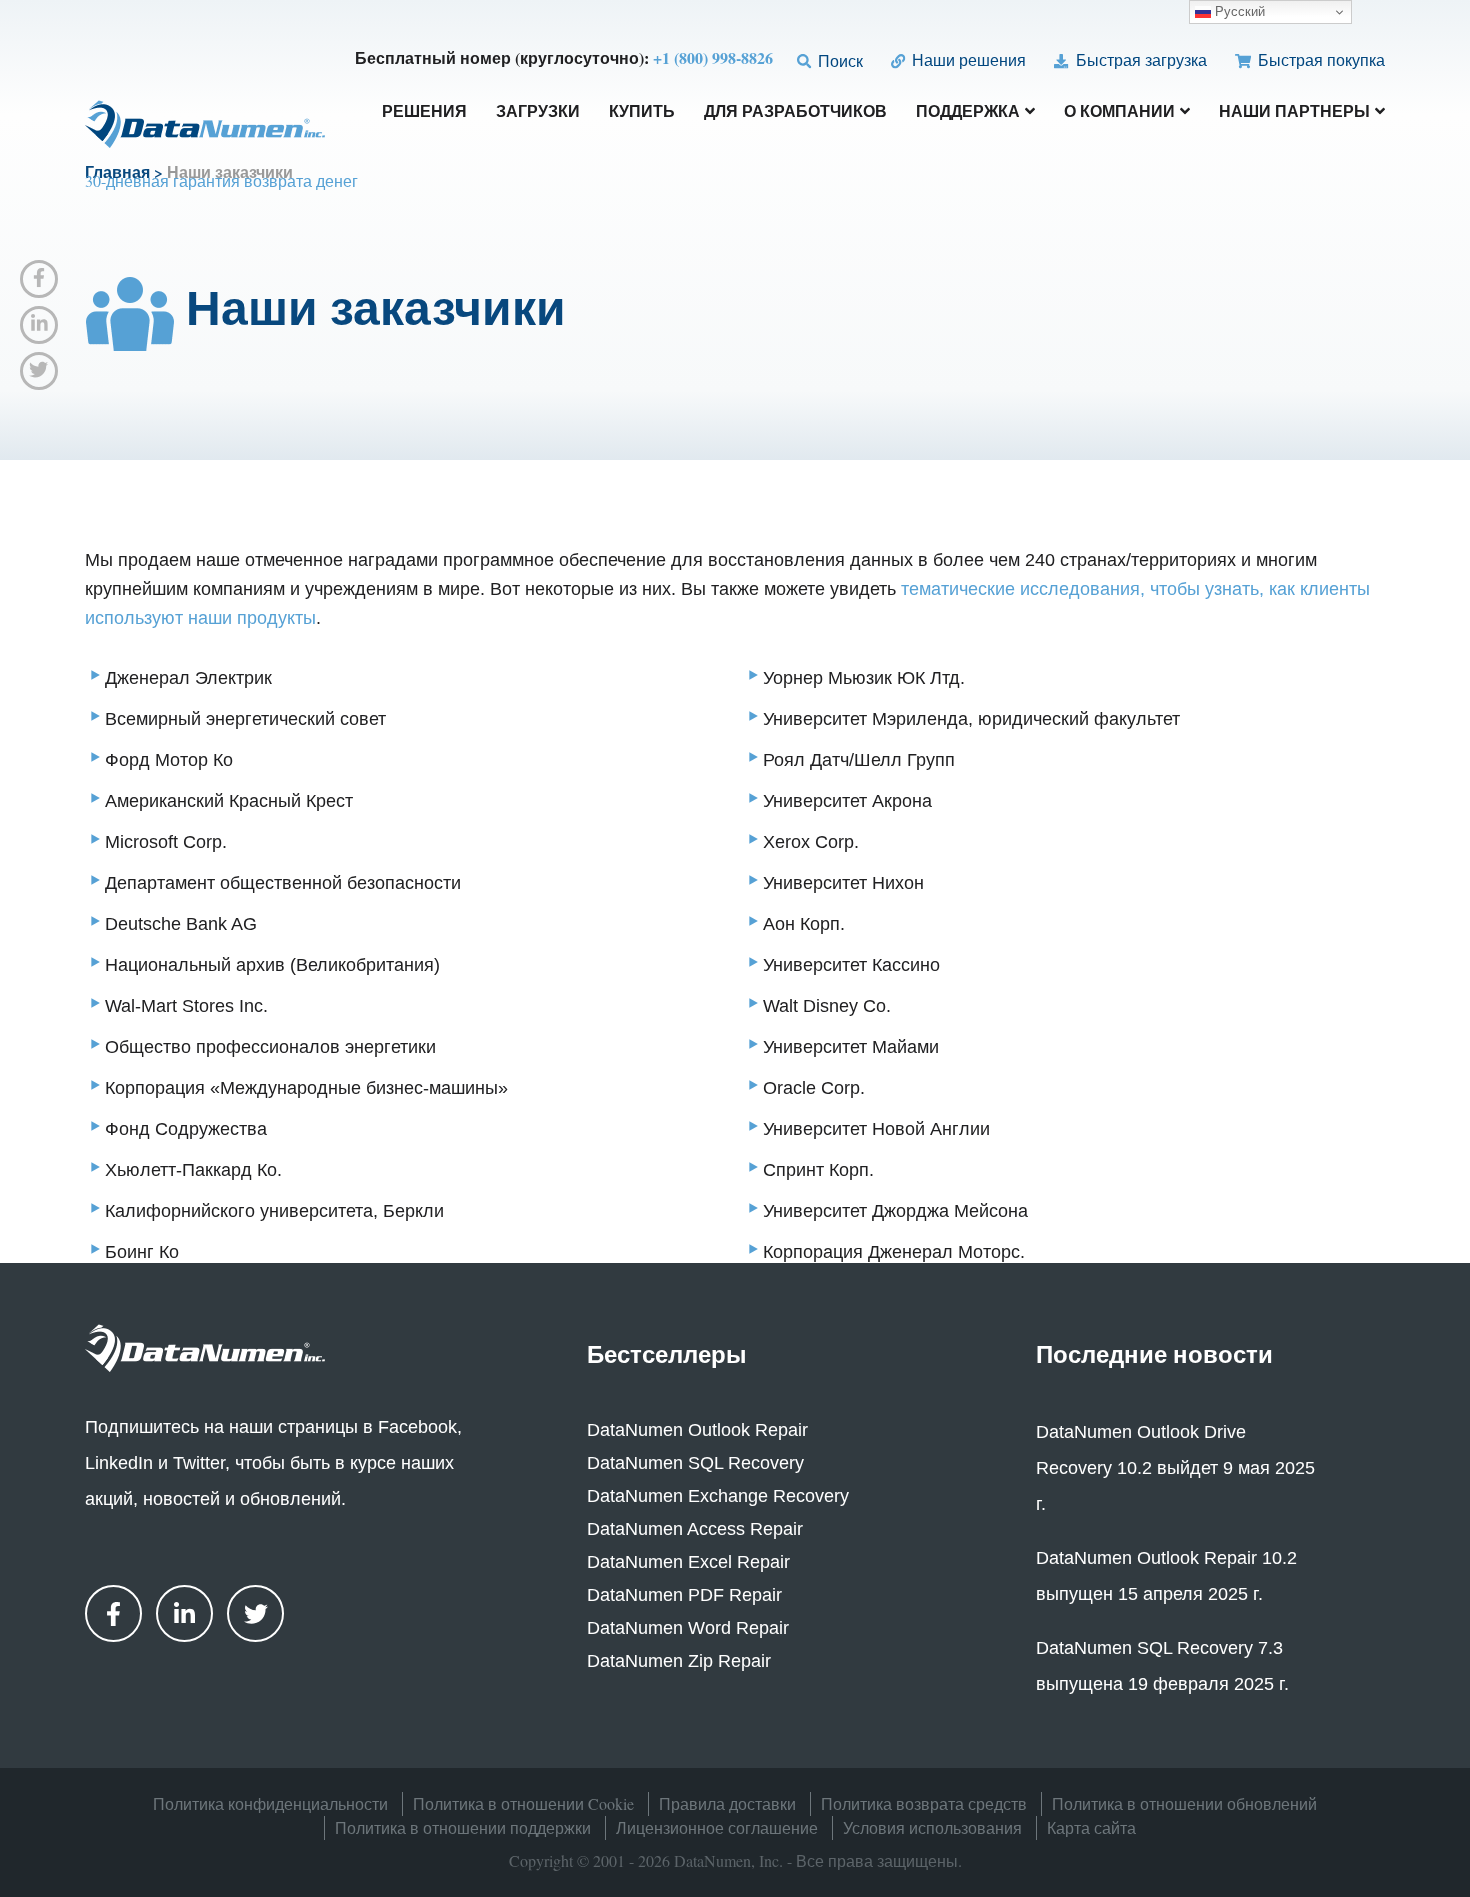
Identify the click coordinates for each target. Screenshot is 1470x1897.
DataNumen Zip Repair (679, 1661)
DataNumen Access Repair (695, 1529)
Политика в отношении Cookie (523, 1803)
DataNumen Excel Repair (688, 1562)
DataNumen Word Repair (688, 1628)
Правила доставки (727, 1803)
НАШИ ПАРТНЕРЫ (1294, 112)
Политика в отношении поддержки (463, 1827)
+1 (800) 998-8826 (713, 57)
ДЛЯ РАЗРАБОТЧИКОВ (795, 112)
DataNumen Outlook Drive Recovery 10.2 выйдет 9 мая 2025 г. (1175, 1468)
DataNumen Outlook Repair (697, 1430)
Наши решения (967, 59)
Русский (1238, 11)
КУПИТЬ (642, 112)
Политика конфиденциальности (270, 1803)
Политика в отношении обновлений (1184, 1803)
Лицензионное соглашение (717, 1827)
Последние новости (1154, 1353)
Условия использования (932, 1827)
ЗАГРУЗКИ (538, 112)
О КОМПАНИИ (1119, 112)
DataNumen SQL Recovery (695, 1463)
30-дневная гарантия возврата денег (221, 180)
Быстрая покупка (1319, 59)
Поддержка (968, 112)
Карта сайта (1091, 1827)
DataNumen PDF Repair (684, 1595)
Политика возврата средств (924, 1803)
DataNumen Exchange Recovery (718, 1496)
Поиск (838, 60)
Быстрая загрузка (1139, 59)
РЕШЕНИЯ (424, 112)
